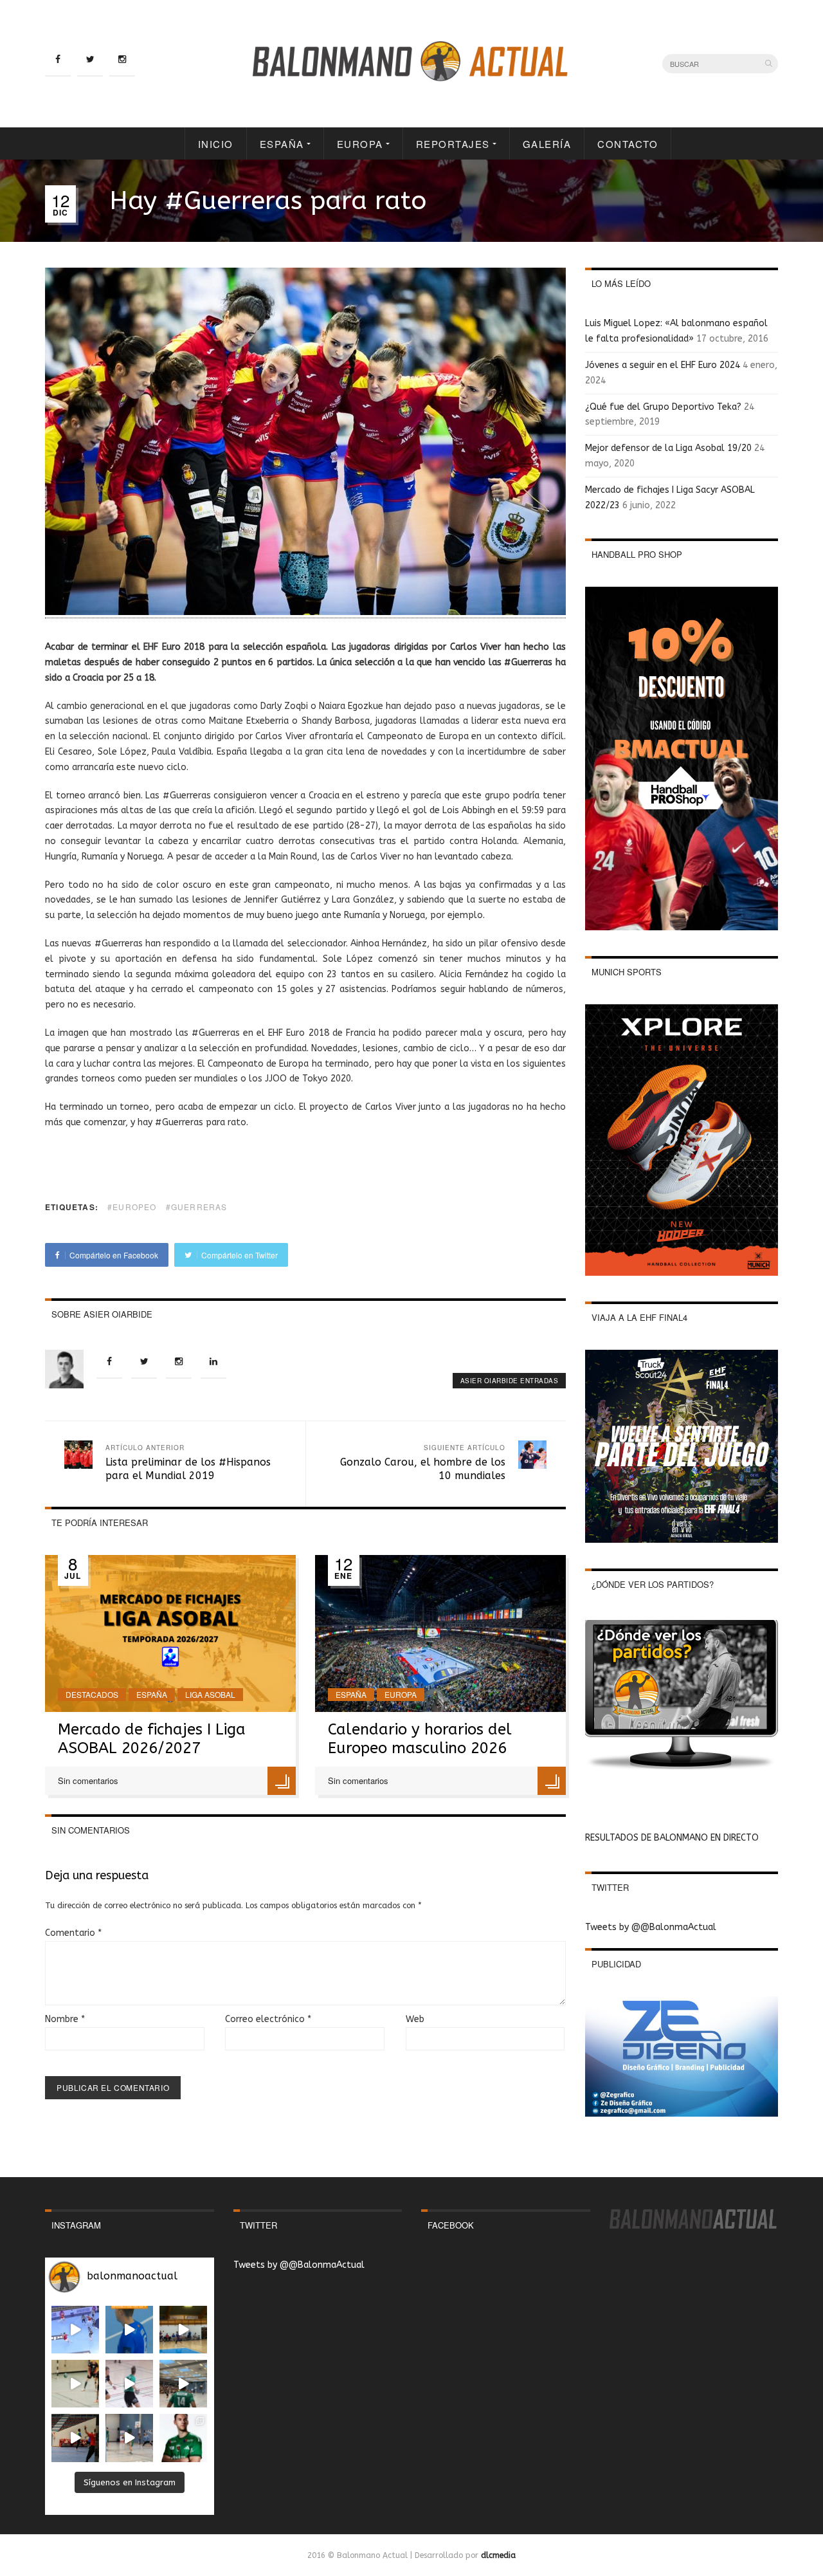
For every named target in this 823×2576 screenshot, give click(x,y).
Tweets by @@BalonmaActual (651, 1927)
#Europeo (132, 1207)
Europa (360, 144)
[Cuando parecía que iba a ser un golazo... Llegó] (75, 2384)
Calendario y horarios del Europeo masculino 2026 (420, 1739)
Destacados (92, 1694)
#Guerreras (197, 1207)
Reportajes (453, 144)
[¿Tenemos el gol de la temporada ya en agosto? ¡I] (129, 2330)
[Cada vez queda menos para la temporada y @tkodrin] (75, 2438)
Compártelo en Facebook (113, 1255)
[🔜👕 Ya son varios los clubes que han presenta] (183, 2438)
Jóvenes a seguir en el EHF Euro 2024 (663, 365)
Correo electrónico (268, 2019)
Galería (547, 144)
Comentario (73, 1933)
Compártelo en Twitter (239, 1255)
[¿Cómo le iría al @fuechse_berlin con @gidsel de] (129, 2438)
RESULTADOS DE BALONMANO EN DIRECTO (672, 1838)
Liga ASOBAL (210, 1694)
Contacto (628, 144)
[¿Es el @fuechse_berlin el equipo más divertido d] (183, 2384)
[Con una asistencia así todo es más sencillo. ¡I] (183, 2330)
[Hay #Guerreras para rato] (305, 612)
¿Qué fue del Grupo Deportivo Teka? (663, 407)
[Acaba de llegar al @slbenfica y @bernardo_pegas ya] (75, 2330)
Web (415, 2019)
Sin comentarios (88, 1780)
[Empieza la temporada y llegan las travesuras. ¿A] (129, 2384)
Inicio (216, 144)
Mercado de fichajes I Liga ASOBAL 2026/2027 (152, 1739)
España (282, 144)
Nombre (65, 2019)
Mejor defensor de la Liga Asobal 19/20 (668, 448)
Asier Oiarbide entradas (510, 1381)
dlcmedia (498, 2555)
